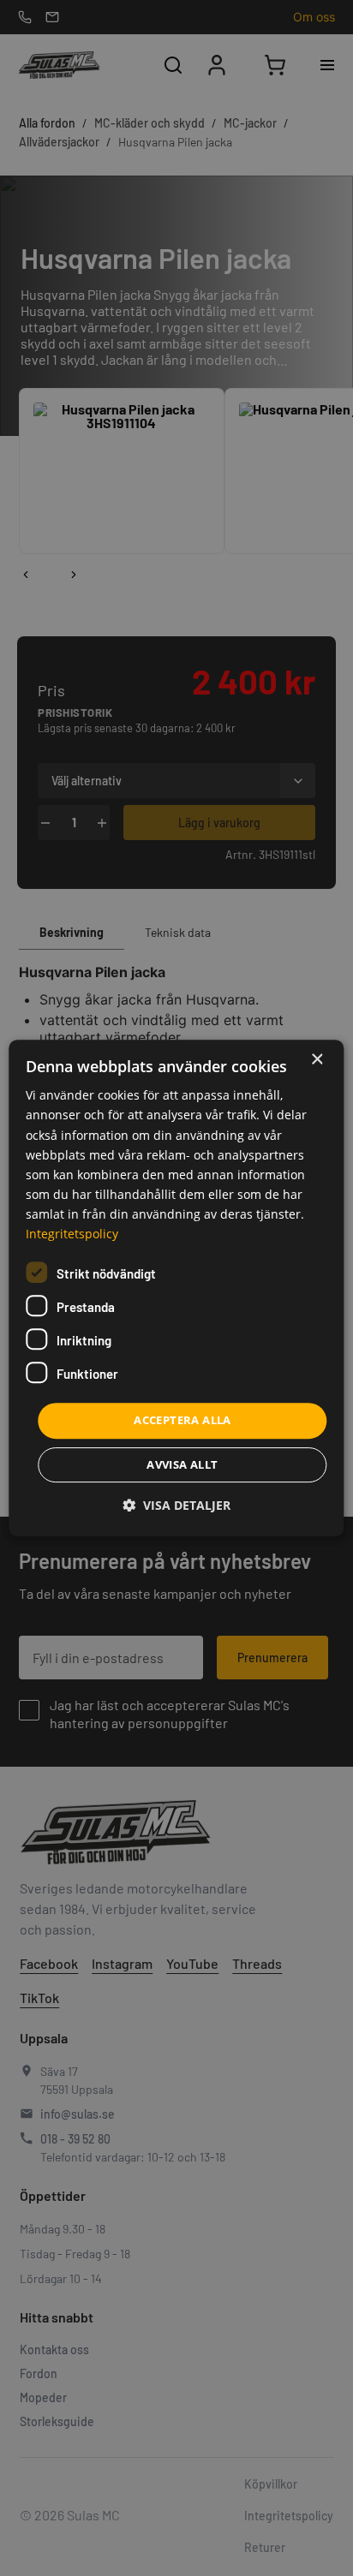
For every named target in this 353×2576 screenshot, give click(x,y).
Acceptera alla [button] (182, 1420)
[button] (176, 1505)
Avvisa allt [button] (182, 1464)
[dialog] (176, 1288)
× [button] (317, 1060)
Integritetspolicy (72, 1234)
